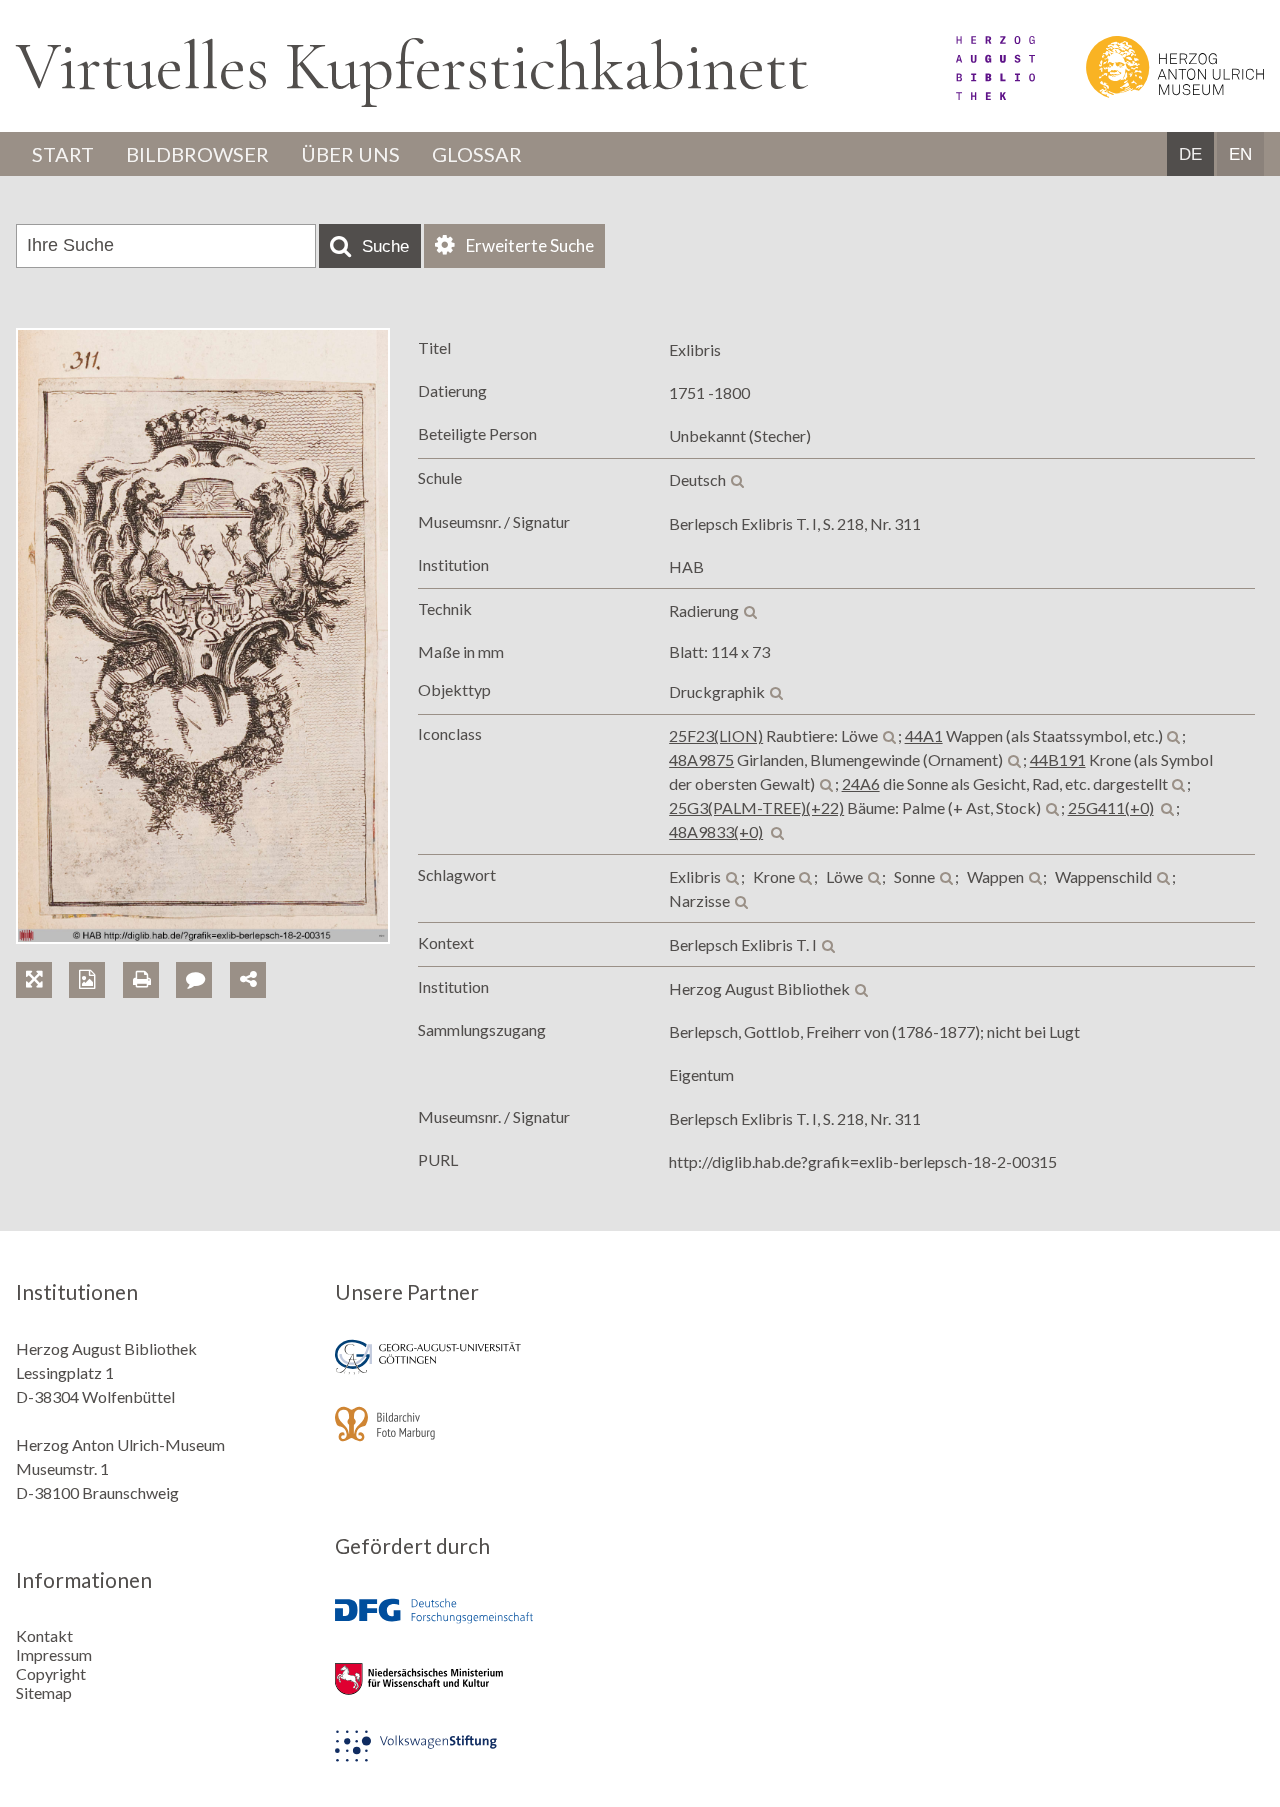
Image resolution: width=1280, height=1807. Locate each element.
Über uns (350, 154)
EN (1240, 154)
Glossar (477, 154)
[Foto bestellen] (95, 956)
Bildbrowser (197, 154)
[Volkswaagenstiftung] (480, 1759)
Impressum (54, 1654)
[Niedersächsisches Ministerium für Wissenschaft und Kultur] (480, 1692)
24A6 (861, 783)
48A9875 (701, 759)
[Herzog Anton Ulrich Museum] (1151, 93)
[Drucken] (149, 956)
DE (1190, 154)
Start (63, 154)
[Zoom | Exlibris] (42, 956)
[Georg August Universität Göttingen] (480, 1370)
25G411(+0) (1111, 807)
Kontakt (44, 1635)
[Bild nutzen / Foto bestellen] (87, 980)
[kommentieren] (194, 980)
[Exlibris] (203, 937)
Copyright (51, 1673)
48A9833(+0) (716, 831)
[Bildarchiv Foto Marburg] (480, 1437)
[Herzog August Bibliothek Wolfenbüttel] (973, 93)
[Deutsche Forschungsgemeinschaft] (480, 1625)
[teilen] (248, 980)
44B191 (1058, 759)
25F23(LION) (716, 735)
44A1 (924, 735)
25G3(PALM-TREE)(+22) (756, 807)
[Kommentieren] (202, 956)
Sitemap (44, 1692)
